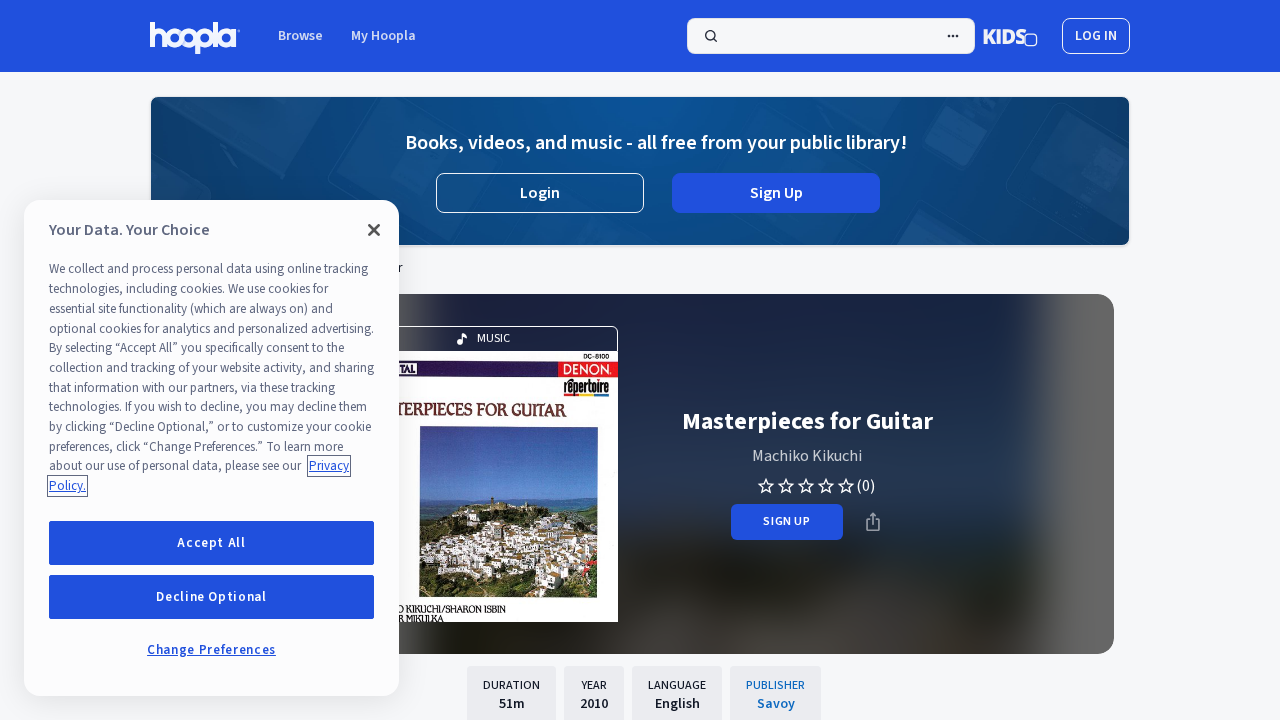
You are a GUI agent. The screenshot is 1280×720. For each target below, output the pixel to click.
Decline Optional (211, 597)
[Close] (374, 230)
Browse (300, 36)
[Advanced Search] (953, 36)
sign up (786, 521)
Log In (1096, 36)
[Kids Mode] (1010, 36)
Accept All (211, 543)
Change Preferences (211, 650)
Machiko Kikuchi (807, 456)
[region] (211, 448)
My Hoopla (383, 36)
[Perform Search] (831, 36)
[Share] (873, 522)
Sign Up (776, 193)
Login (540, 193)
